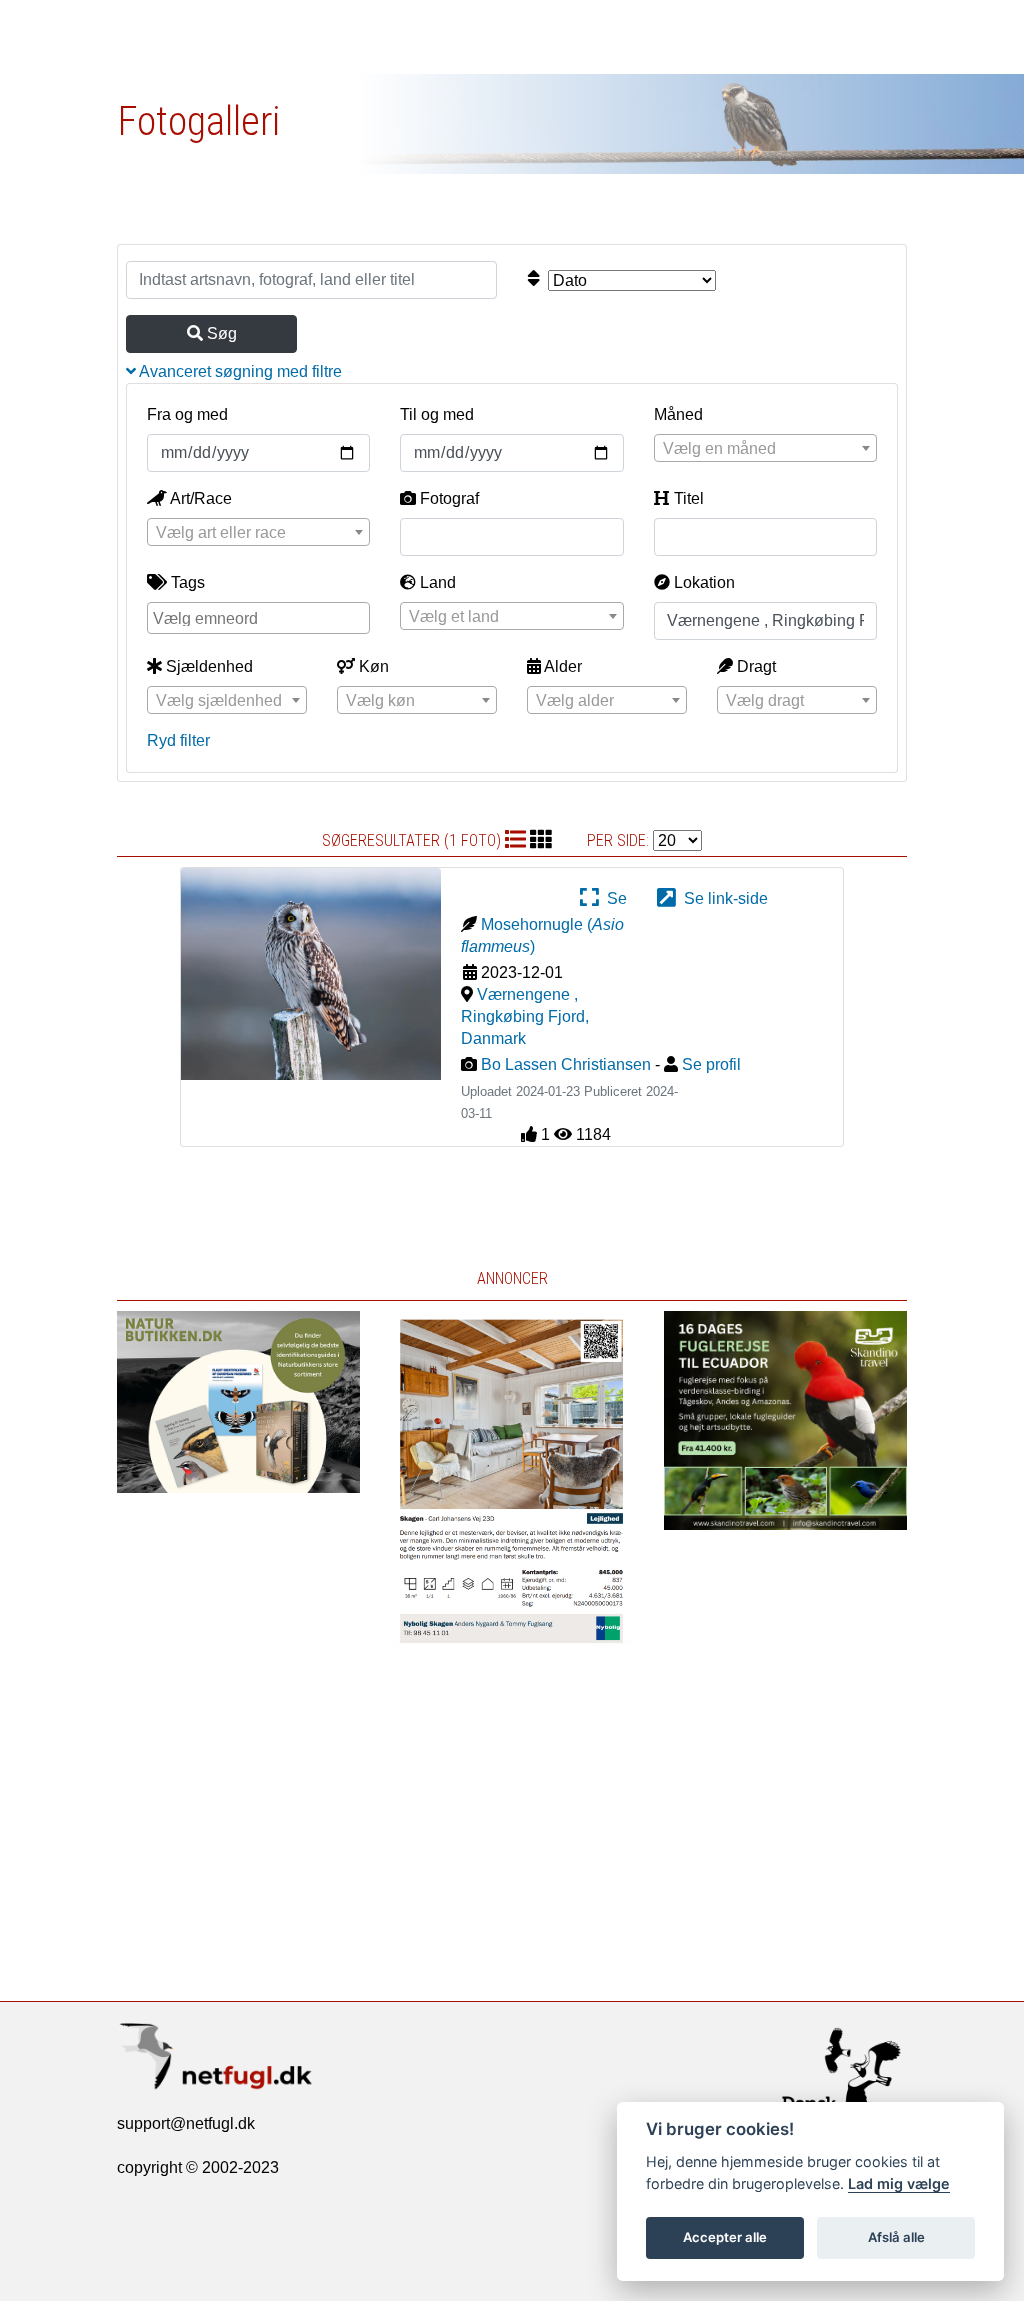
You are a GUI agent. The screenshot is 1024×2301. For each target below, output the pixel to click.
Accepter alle (725, 2237)
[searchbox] (261, 617)
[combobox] (765, 448)
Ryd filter (178, 740)
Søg (220, 333)
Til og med (437, 414)
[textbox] (765, 449)
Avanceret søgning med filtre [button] (239, 371)
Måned (678, 414)
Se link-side (722, 898)
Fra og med (187, 414)
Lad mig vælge (899, 2183)
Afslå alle (896, 2237)
